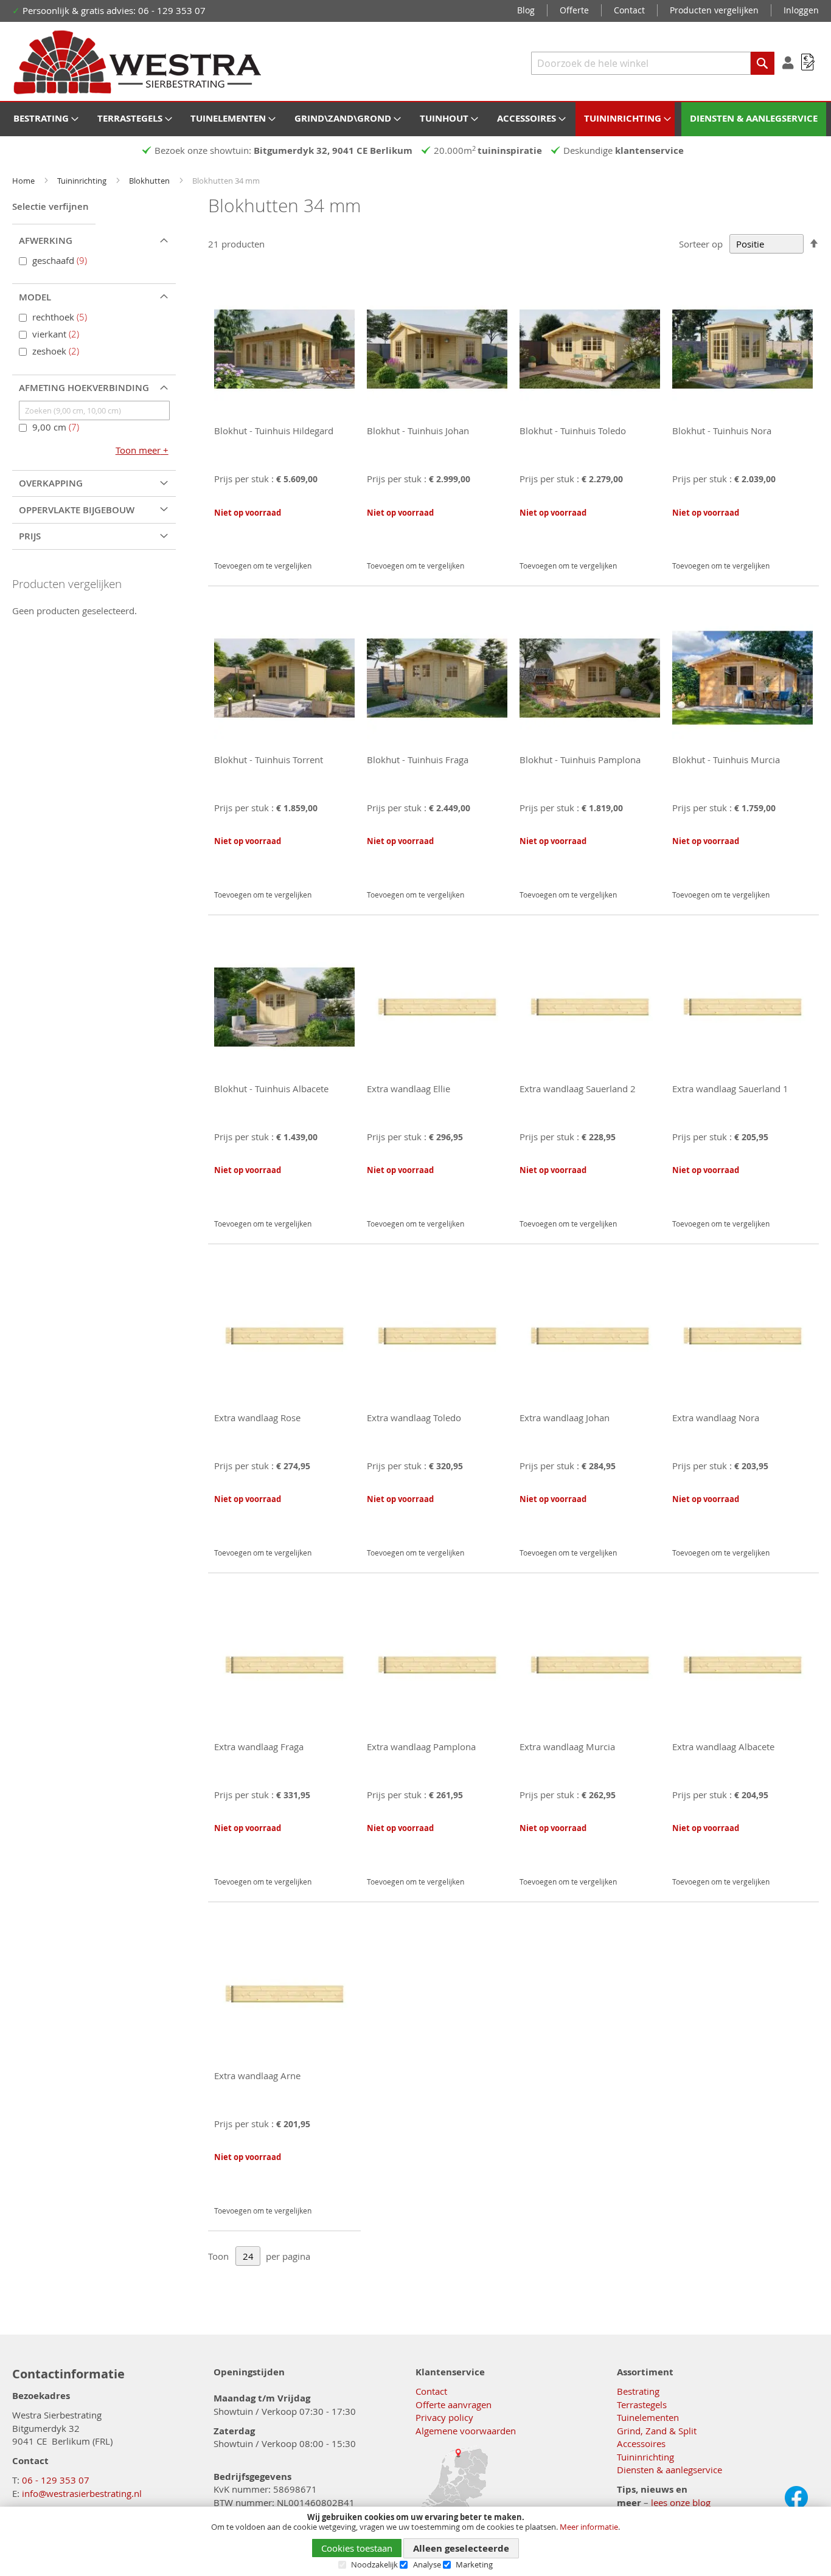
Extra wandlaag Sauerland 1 (730, 1089)
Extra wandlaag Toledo (414, 1418)
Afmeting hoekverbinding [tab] (84, 388)
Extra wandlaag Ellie (409, 1089)
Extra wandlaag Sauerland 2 (578, 1089)
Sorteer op (701, 244)
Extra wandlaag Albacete (723, 1747)
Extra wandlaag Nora (716, 1418)
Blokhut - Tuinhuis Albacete (271, 1089)
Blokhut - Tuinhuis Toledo (573, 431)
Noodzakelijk (374, 2564)
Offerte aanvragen (454, 2405)
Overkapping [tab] (51, 483)
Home (24, 181)
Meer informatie (589, 2527)
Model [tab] (35, 297)
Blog (526, 10)
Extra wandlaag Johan (565, 1418)
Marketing (474, 2564)
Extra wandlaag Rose (257, 1418)
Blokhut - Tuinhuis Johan (418, 431)
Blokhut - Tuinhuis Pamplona (580, 760)
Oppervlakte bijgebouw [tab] (77, 510)
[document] (415, 2541)
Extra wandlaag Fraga (259, 1747)
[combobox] (653, 63)
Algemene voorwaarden (466, 2431)
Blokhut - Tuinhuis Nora (722, 431)
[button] (225, 545)
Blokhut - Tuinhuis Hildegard (274, 431)
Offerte (574, 10)
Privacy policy (444, 2417)
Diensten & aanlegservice (669, 2470)
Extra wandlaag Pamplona (421, 1747)
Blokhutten (150, 181)
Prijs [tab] (30, 536)
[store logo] (137, 63)
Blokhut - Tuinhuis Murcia (726, 760)
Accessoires (641, 2443)
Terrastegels (642, 2405)
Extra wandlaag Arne (257, 2076)
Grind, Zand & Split (657, 2431)
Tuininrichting (83, 181)
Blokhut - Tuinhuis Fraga (418, 760)
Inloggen (801, 10)
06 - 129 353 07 (56, 2480)
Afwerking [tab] (46, 241)
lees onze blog (681, 2502)
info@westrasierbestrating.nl (82, 2493)
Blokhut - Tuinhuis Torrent (269, 760)
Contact (629, 10)
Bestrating (638, 2391)
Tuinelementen (648, 2417)
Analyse (427, 2564)
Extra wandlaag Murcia (567, 1747)
